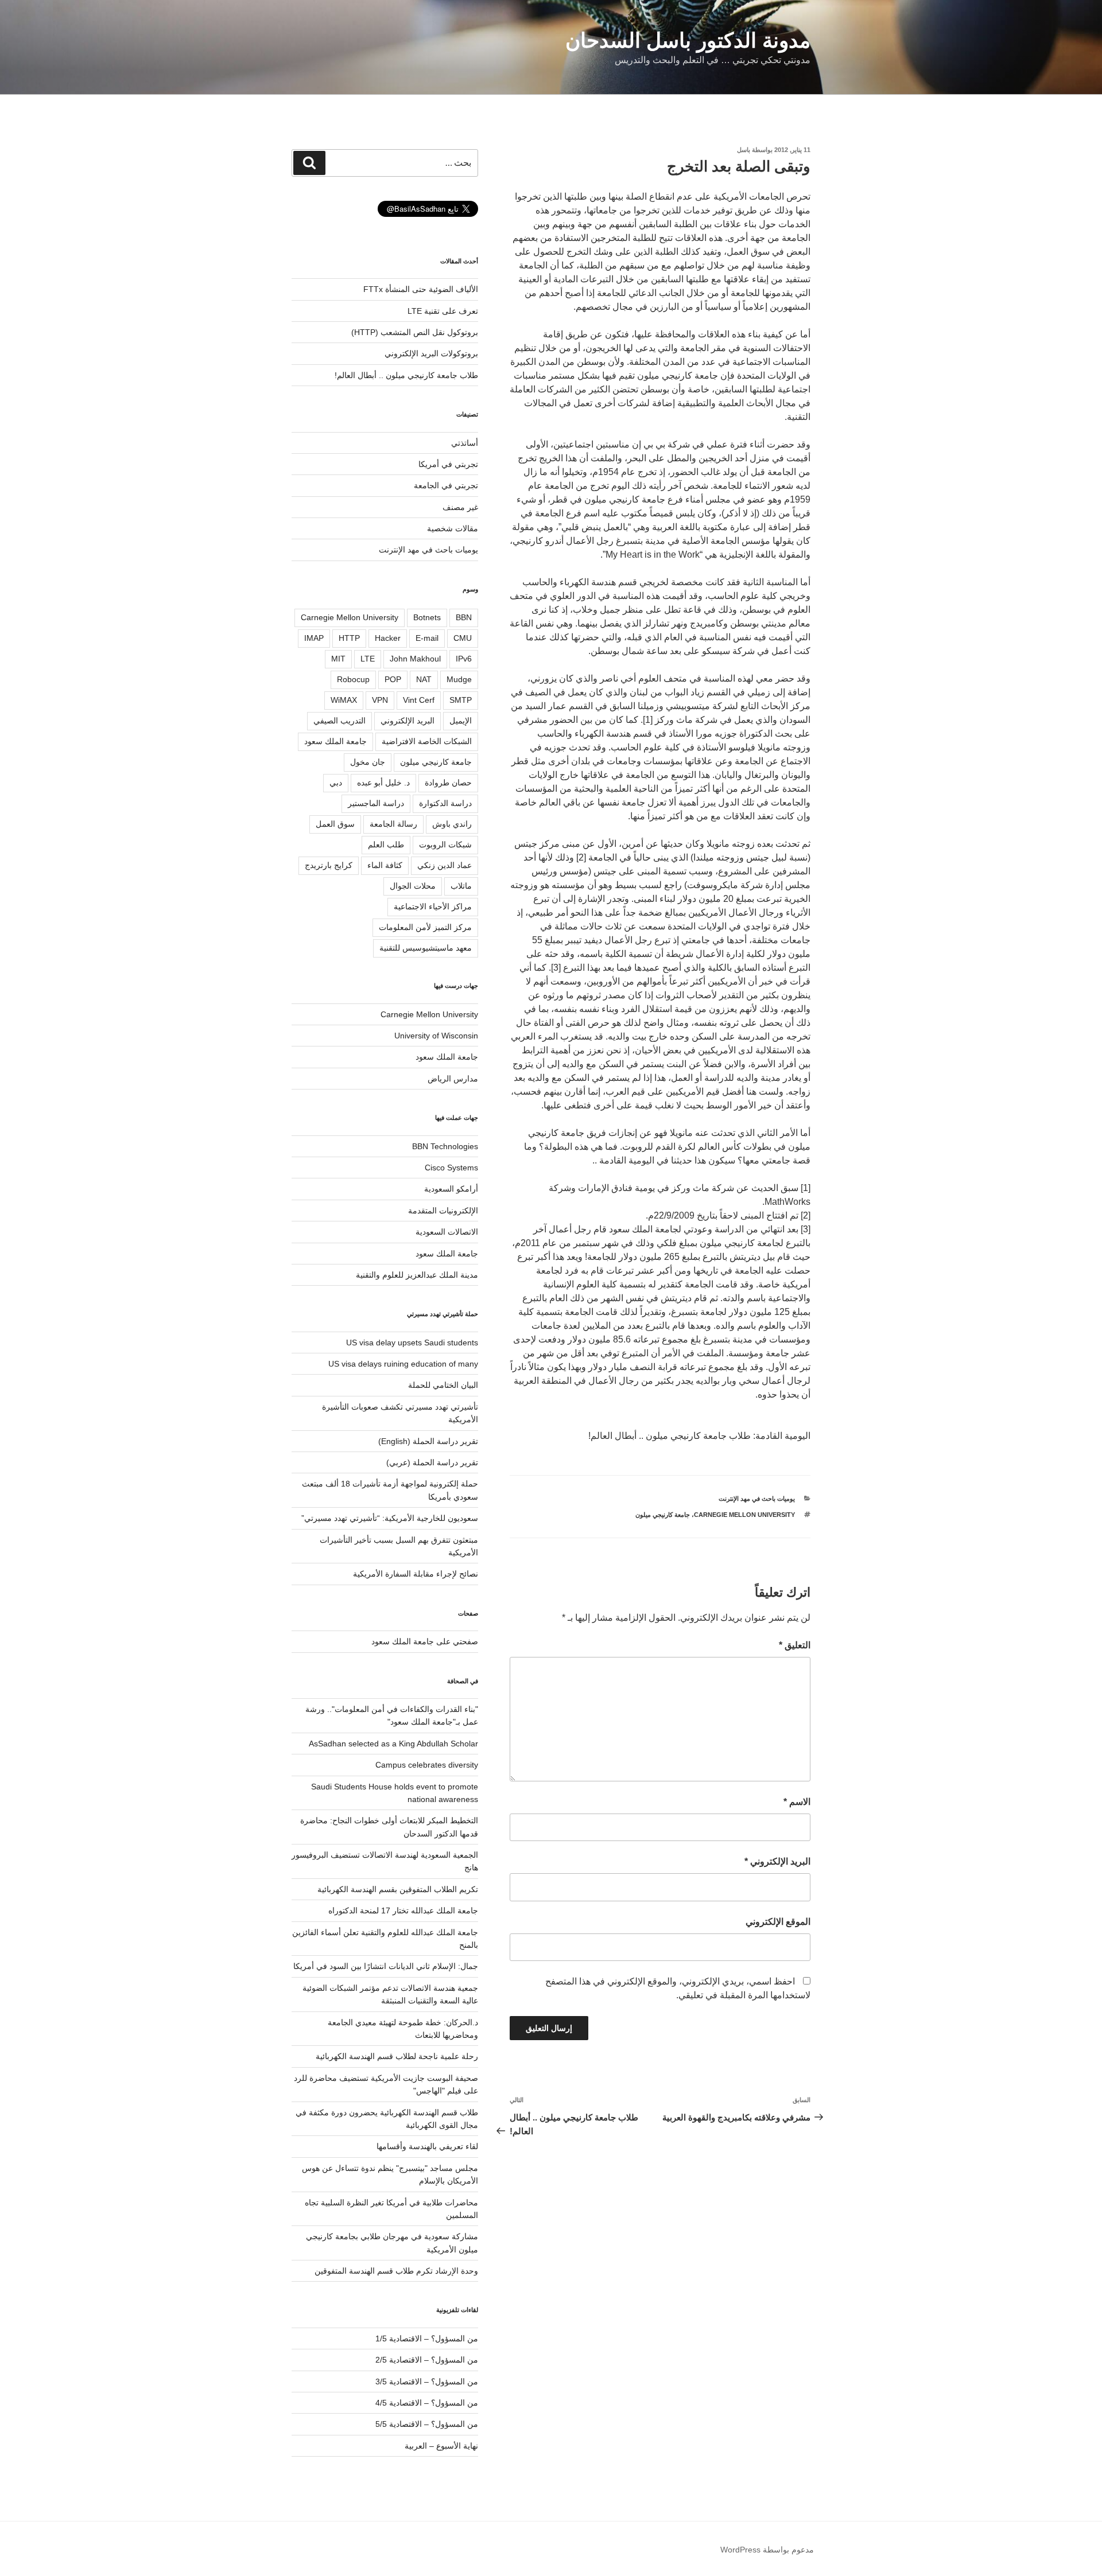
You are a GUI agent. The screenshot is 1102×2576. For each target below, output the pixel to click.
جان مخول (368, 762)
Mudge (459, 679)
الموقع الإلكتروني (778, 1922)
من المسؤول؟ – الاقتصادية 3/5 (427, 2382)
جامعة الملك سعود (335, 741)
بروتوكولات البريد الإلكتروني (431, 353)
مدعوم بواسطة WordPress (767, 2550)
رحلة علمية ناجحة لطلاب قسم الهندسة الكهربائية (397, 2056)
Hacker (388, 638)
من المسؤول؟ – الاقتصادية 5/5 (427, 2424)
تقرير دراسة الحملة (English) (428, 1441)
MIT (338, 659)
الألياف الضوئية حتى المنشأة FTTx (421, 289)
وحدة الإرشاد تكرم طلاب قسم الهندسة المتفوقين (396, 2271)
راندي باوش (452, 824)
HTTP (349, 638)
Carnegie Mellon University (744, 1515)
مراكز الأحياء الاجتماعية (433, 906)
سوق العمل (335, 824)
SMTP (461, 700)
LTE (368, 659)
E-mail (427, 638)
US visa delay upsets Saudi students (412, 1343)
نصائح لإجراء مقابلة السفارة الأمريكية (416, 1574)
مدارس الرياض (453, 1079)
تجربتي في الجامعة (446, 485)
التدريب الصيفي (339, 721)
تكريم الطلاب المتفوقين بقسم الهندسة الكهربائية (398, 1889)
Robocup (353, 679)
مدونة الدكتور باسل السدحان (688, 40)
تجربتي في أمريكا (448, 464)
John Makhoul (415, 659)
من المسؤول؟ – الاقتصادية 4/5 (427, 2403)
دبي (336, 783)
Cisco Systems (451, 1168)
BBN (464, 617)
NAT (424, 679)
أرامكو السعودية (451, 1189)
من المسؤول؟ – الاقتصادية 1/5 (427, 2338)
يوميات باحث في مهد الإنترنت (757, 1499)
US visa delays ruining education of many (403, 1364)
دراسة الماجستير (376, 803)
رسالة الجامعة (393, 824)
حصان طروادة (448, 783)
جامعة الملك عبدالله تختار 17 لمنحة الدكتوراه (403, 1910)
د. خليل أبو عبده (383, 783)
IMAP (314, 638)
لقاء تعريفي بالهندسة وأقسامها (427, 2146)
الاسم (797, 1802)
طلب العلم (386, 845)
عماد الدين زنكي (445, 865)
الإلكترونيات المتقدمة (443, 1211)
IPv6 (464, 659)
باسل (744, 150)
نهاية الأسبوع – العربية (441, 2446)
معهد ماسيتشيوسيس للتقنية (426, 948)
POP (393, 679)
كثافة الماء (385, 865)
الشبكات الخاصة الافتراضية (427, 741)
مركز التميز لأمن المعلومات (425, 927)
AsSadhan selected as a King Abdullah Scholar (393, 1744)
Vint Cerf (419, 700)
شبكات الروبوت (445, 845)
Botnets (427, 617)
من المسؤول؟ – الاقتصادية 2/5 (427, 2360)
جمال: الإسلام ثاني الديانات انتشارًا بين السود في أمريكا (386, 1966)
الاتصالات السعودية (447, 1232)
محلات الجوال (413, 886)
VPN (380, 700)
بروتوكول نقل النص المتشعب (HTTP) (415, 332)
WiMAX (344, 700)
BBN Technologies (445, 1146)
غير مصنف (460, 507)
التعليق (795, 1645)
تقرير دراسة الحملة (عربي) (432, 1462)
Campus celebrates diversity (427, 1765)
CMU (463, 638)
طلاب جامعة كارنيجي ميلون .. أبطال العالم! (406, 375)
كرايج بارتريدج (329, 865)
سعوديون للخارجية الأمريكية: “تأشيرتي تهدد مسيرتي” (390, 1518)
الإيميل (461, 721)
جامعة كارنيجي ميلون (663, 1515)
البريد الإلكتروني (777, 1861)
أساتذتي (465, 443)
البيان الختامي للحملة (443, 1385)
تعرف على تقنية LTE (443, 311)
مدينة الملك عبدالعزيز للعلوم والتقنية (417, 1275)
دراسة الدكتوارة (445, 803)
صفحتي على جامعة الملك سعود (425, 1641)
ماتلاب (461, 886)
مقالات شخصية (453, 528)
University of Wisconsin (436, 1036)
